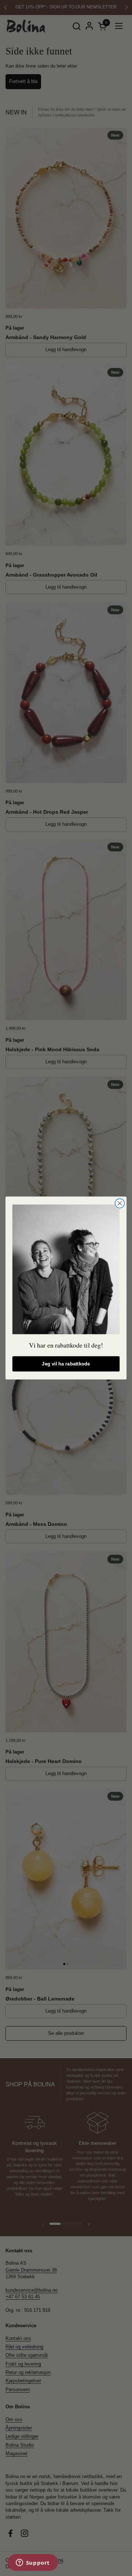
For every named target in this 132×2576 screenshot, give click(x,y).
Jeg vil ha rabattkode (66, 1364)
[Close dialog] (120, 1203)
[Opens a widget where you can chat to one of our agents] (33, 2563)
